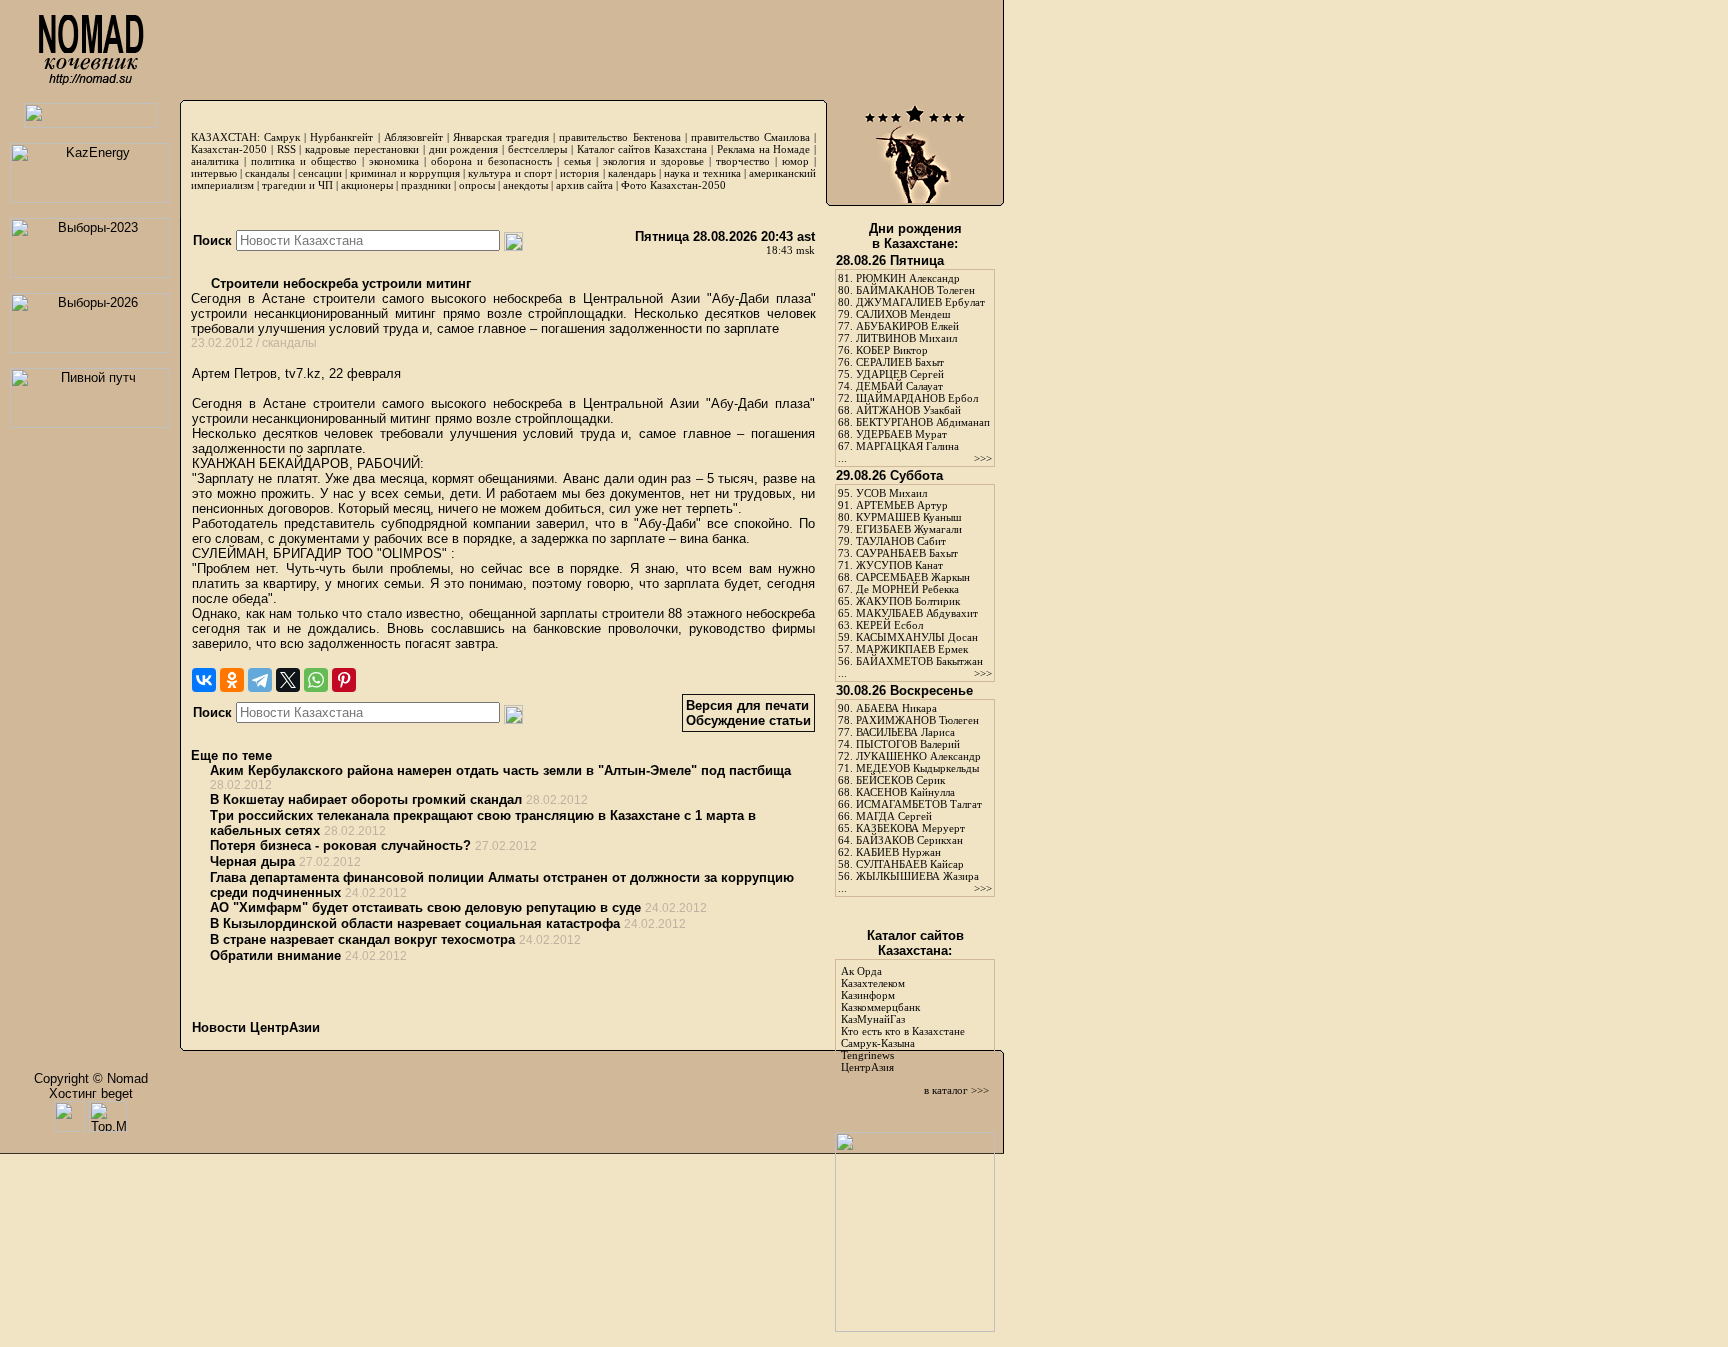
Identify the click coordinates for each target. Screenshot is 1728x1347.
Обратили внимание (275, 955)
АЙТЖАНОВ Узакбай (908, 410)
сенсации (320, 173)
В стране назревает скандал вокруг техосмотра (362, 939)
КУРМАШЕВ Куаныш (908, 517)
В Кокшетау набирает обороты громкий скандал (366, 799)
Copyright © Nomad (91, 1078)
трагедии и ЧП (297, 185)
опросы (477, 185)
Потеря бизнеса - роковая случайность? (340, 845)
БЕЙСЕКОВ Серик (900, 780)
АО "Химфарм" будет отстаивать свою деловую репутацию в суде (425, 907)
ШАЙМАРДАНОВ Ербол (917, 398)
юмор (795, 161)
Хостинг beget (91, 1093)
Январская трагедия (501, 137)
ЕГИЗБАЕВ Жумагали (909, 529)
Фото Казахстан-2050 (673, 185)
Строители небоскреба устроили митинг (339, 283)
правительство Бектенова (619, 137)
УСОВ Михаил (891, 493)
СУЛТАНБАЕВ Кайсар (910, 864)
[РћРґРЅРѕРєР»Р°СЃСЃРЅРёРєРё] (232, 680)
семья (577, 161)
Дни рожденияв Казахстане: (915, 236)
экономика (394, 161)
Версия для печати (747, 705)
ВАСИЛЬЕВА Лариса (905, 732)
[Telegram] (260, 680)
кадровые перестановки (362, 149)
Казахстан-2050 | (234, 149)
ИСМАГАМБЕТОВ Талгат (919, 804)
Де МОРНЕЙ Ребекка (907, 589)
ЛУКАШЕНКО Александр (918, 756)
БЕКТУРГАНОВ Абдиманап (923, 422)
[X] (288, 680)
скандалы (267, 173)
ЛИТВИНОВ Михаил (906, 338)
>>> (983, 458)
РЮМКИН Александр (908, 278)
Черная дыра (252, 861)
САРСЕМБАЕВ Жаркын (913, 577)
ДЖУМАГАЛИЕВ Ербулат (920, 302)
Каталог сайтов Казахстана (642, 149)
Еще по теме (231, 755)
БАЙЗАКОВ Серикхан (909, 840)
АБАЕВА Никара (896, 708)
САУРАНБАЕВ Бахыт (907, 553)
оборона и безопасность (491, 161)
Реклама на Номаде (764, 149)
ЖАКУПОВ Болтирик (908, 601)
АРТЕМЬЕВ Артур (902, 505)
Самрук (282, 137)
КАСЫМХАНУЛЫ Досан (917, 637)
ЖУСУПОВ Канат (899, 565)
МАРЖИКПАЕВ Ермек (912, 649)
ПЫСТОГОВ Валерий (908, 744)
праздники (426, 185)
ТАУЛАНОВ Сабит (901, 541)
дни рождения (464, 149)
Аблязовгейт (413, 137)
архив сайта (584, 185)
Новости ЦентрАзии (256, 1027)
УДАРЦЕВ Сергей (900, 374)
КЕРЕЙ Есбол (889, 625)
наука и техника (702, 173)
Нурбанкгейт (341, 137)
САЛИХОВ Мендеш (903, 314)
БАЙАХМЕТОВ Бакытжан (919, 661)
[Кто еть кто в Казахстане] (915, 1327)
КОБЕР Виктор (892, 350)
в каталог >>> (956, 1090)
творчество (743, 161)
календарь (632, 173)
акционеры (367, 185)
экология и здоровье (653, 161)
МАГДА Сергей (894, 816)
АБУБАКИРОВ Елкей (907, 326)
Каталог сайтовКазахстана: (915, 943)
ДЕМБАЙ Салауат (899, 386)
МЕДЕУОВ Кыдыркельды (917, 768)
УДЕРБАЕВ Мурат (901, 434)
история (579, 173)
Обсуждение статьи (748, 720)
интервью (214, 173)
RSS (286, 149)
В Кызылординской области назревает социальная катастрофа (415, 923)
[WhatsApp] (316, 680)
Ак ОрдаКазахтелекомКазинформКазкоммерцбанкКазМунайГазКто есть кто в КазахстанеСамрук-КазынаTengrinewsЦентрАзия (903, 1019)
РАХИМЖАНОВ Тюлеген (917, 720)
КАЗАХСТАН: (225, 137)
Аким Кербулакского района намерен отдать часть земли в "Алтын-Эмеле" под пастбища (500, 770)
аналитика (215, 161)
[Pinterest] (344, 680)
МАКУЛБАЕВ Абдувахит (917, 613)
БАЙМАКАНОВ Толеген (915, 290)
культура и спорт (509, 173)
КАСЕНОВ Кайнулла (905, 792)
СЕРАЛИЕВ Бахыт (900, 362)
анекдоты (525, 185)
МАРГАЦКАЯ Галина (907, 446)
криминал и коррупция (404, 173)
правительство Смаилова (750, 137)
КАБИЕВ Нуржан (898, 852)
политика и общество (304, 161)
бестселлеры (537, 149)
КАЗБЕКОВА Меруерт (910, 828)
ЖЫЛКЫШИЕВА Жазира (917, 876)
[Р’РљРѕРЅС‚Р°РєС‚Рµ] (204, 680)
